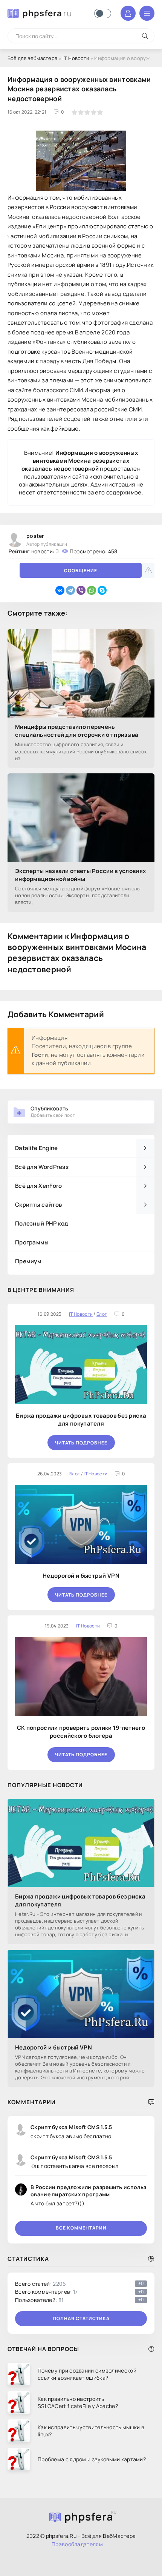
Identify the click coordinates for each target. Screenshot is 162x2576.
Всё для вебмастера (32, 58)
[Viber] (81, 590)
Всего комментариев (79, 2292)
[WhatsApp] (92, 590)
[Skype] (102, 590)
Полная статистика (81, 2318)
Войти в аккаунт (128, 13)
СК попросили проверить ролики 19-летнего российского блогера (81, 1732)
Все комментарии (81, 2228)
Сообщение (81, 570)
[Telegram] (70, 590)
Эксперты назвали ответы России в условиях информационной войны (80, 875)
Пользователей (79, 2300)
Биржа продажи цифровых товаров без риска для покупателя (81, 1420)
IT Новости (76, 58)
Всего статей (79, 2284)
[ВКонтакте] (60, 590)
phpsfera (47, 13)
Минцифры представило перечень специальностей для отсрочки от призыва (77, 731)
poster (35, 536)
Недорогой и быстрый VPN (81, 1576)
